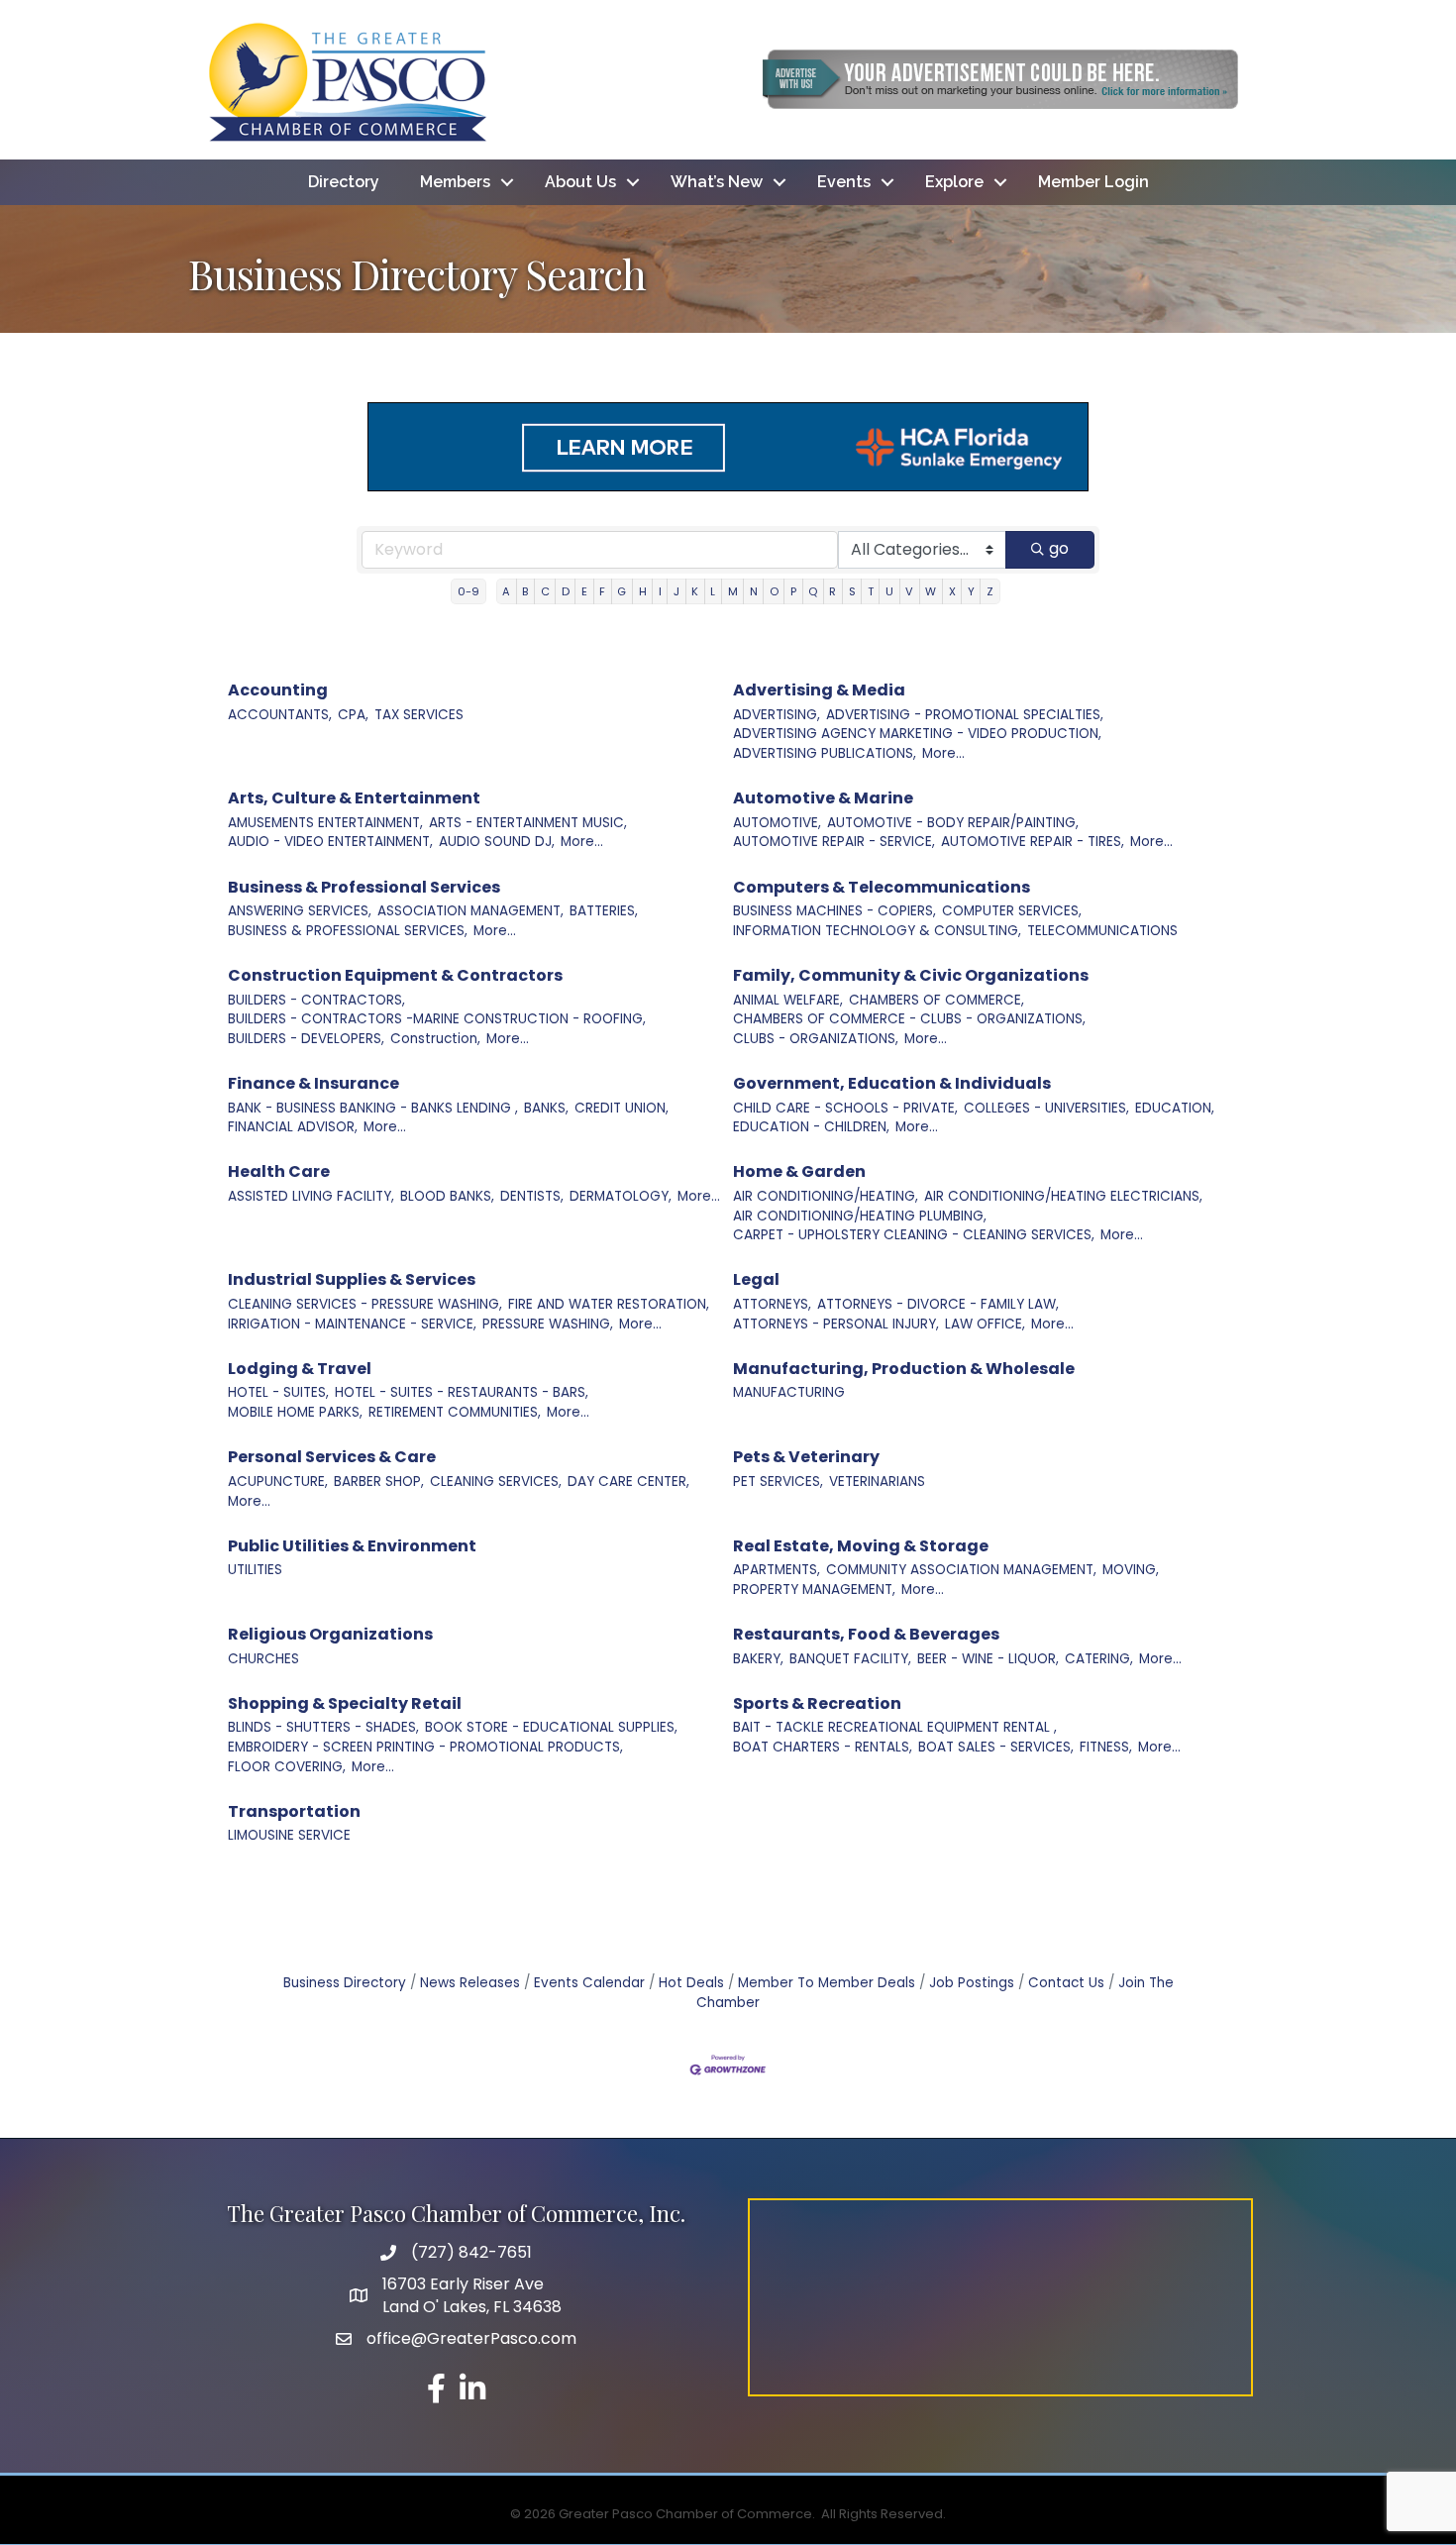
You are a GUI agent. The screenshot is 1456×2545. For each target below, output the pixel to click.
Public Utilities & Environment (352, 1546)
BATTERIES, (604, 911)
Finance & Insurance (313, 1083)
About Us (580, 182)
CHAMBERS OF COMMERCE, (936, 1000)
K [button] (695, 591)
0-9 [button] (468, 591)
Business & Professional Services (364, 887)
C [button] (545, 591)
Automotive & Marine (823, 798)
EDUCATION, (1175, 1108)
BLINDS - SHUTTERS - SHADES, (323, 1727)
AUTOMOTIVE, (777, 823)
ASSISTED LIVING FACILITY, (311, 1196)
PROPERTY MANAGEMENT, (814, 1590)
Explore (954, 182)
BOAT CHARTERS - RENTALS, (823, 1747)
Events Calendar (589, 1983)
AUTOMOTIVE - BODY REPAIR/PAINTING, (953, 823)
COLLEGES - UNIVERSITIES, (1046, 1108)
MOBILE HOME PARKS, (295, 1412)
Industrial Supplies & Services (352, 1279)
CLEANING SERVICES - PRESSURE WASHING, (365, 1304)
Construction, (435, 1039)
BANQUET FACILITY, (850, 1659)
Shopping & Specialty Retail (345, 1703)
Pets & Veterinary (806, 1457)
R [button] (832, 591)
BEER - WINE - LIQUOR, (988, 1659)
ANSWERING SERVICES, (300, 911)
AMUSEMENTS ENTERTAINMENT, (325, 823)
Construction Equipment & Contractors (395, 975)
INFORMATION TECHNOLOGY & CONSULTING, (877, 931)
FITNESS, (1106, 1747)
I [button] (660, 591)
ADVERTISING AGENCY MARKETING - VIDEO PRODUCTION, (917, 734)
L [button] (713, 591)
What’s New (717, 182)
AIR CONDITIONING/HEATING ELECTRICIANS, (1063, 1196)
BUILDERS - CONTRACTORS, (316, 1000)
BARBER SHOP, (379, 1482)
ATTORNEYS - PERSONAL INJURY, (836, 1324)
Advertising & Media (819, 690)
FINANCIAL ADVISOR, (293, 1127)
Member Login (1093, 182)
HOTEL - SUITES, (278, 1392)
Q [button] (813, 591)
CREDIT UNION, (622, 1108)
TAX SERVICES (419, 715)
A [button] (506, 591)
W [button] (931, 591)
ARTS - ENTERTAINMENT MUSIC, (528, 823)
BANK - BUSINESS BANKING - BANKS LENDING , (373, 1108)
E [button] (584, 591)
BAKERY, (758, 1659)
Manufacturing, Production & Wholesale (904, 1369)
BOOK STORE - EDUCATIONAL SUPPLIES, (551, 1727)
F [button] (602, 591)
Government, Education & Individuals (892, 1083)
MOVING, (1131, 1570)
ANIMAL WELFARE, (788, 1000)
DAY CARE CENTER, (628, 1482)
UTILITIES (255, 1570)
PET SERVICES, (778, 1482)
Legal (756, 1279)
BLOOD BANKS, (447, 1196)
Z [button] (990, 591)
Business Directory (345, 1983)
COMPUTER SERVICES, (1012, 911)
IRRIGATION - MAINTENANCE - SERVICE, (352, 1324)
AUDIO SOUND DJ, (497, 842)
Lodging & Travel (300, 1369)
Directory (344, 182)
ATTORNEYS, (772, 1304)
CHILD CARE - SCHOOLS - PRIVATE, (845, 1108)
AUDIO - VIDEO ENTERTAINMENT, (330, 842)
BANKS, (546, 1108)
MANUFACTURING (789, 1392)
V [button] (909, 591)
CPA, (353, 715)
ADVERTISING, (777, 715)
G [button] (622, 591)
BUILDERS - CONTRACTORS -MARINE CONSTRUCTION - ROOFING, (437, 1019)
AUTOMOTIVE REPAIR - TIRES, (1033, 842)
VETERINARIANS (877, 1482)
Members (455, 182)
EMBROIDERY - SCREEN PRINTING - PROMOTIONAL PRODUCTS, (425, 1747)
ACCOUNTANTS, (280, 715)
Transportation (294, 1811)
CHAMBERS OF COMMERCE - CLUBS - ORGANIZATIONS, (909, 1019)
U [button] (889, 591)
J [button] (676, 591)
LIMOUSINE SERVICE (289, 1835)
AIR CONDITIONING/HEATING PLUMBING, (860, 1216)
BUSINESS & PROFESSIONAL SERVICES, (348, 931)
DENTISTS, (532, 1196)
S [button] (852, 591)
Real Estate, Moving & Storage (861, 1546)
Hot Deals (691, 1983)
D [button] (566, 591)
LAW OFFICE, (985, 1324)
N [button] (754, 591)
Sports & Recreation (817, 1703)
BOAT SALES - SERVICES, (996, 1747)
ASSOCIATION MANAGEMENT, (470, 911)
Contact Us (1066, 1983)
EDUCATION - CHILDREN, (811, 1127)
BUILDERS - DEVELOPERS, (306, 1039)
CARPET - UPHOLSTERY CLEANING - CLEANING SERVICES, (914, 1235)
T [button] (871, 591)
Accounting (278, 690)
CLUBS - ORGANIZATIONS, (816, 1039)
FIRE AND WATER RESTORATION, (609, 1304)
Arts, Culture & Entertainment (354, 798)
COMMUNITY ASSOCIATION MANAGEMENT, (961, 1570)
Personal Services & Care (332, 1457)
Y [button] (971, 591)
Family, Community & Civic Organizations (911, 975)
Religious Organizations (330, 1634)
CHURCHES (263, 1659)
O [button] (774, 591)
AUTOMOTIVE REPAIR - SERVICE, (834, 842)
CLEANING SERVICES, (496, 1482)
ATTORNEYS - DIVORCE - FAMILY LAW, (938, 1304)
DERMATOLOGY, (621, 1196)
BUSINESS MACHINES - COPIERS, (834, 911)
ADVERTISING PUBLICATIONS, (825, 753)
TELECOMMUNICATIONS (1102, 931)
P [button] (793, 591)
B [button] (525, 591)
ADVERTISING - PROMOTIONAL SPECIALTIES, (965, 715)
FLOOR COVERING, (287, 1767)
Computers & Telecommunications (882, 887)
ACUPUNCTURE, (278, 1482)
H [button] (643, 591)
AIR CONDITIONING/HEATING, (826, 1196)
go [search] (1059, 548)
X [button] (952, 591)
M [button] (733, 591)
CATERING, (1099, 1659)
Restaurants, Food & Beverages (866, 1634)
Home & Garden (799, 1171)
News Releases (470, 1983)
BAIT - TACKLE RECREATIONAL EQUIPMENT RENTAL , (895, 1727)
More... (943, 753)
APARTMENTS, (777, 1570)
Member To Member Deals (827, 1983)
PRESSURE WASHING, (548, 1324)
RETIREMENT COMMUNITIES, (455, 1412)
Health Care (279, 1171)
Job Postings (972, 1983)
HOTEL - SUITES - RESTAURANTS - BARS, (462, 1392)
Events (844, 182)
